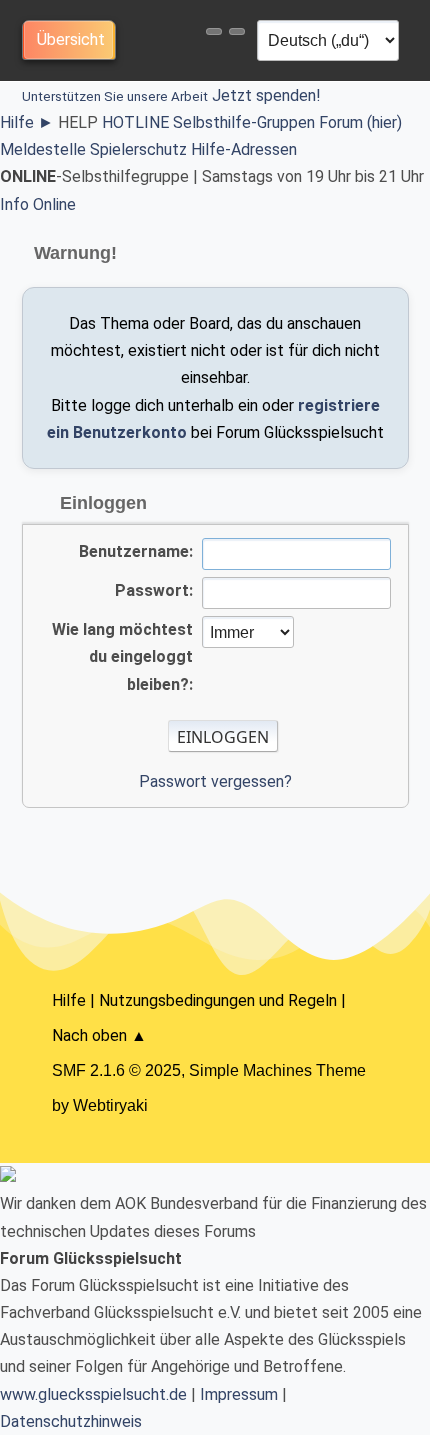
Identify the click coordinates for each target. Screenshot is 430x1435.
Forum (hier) (360, 122)
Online (54, 204)
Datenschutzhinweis (71, 1421)
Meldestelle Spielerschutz (93, 149)
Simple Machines (250, 1070)
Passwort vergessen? (215, 781)
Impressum (239, 1394)
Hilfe (27, 122)
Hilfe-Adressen (244, 149)
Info (14, 204)
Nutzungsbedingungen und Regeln (218, 1000)
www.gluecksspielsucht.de (93, 1394)
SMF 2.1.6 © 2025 (116, 1070)
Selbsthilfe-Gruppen (244, 122)
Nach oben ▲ (99, 1035)
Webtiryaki (110, 1105)
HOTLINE (135, 122)
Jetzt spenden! (171, 95)
